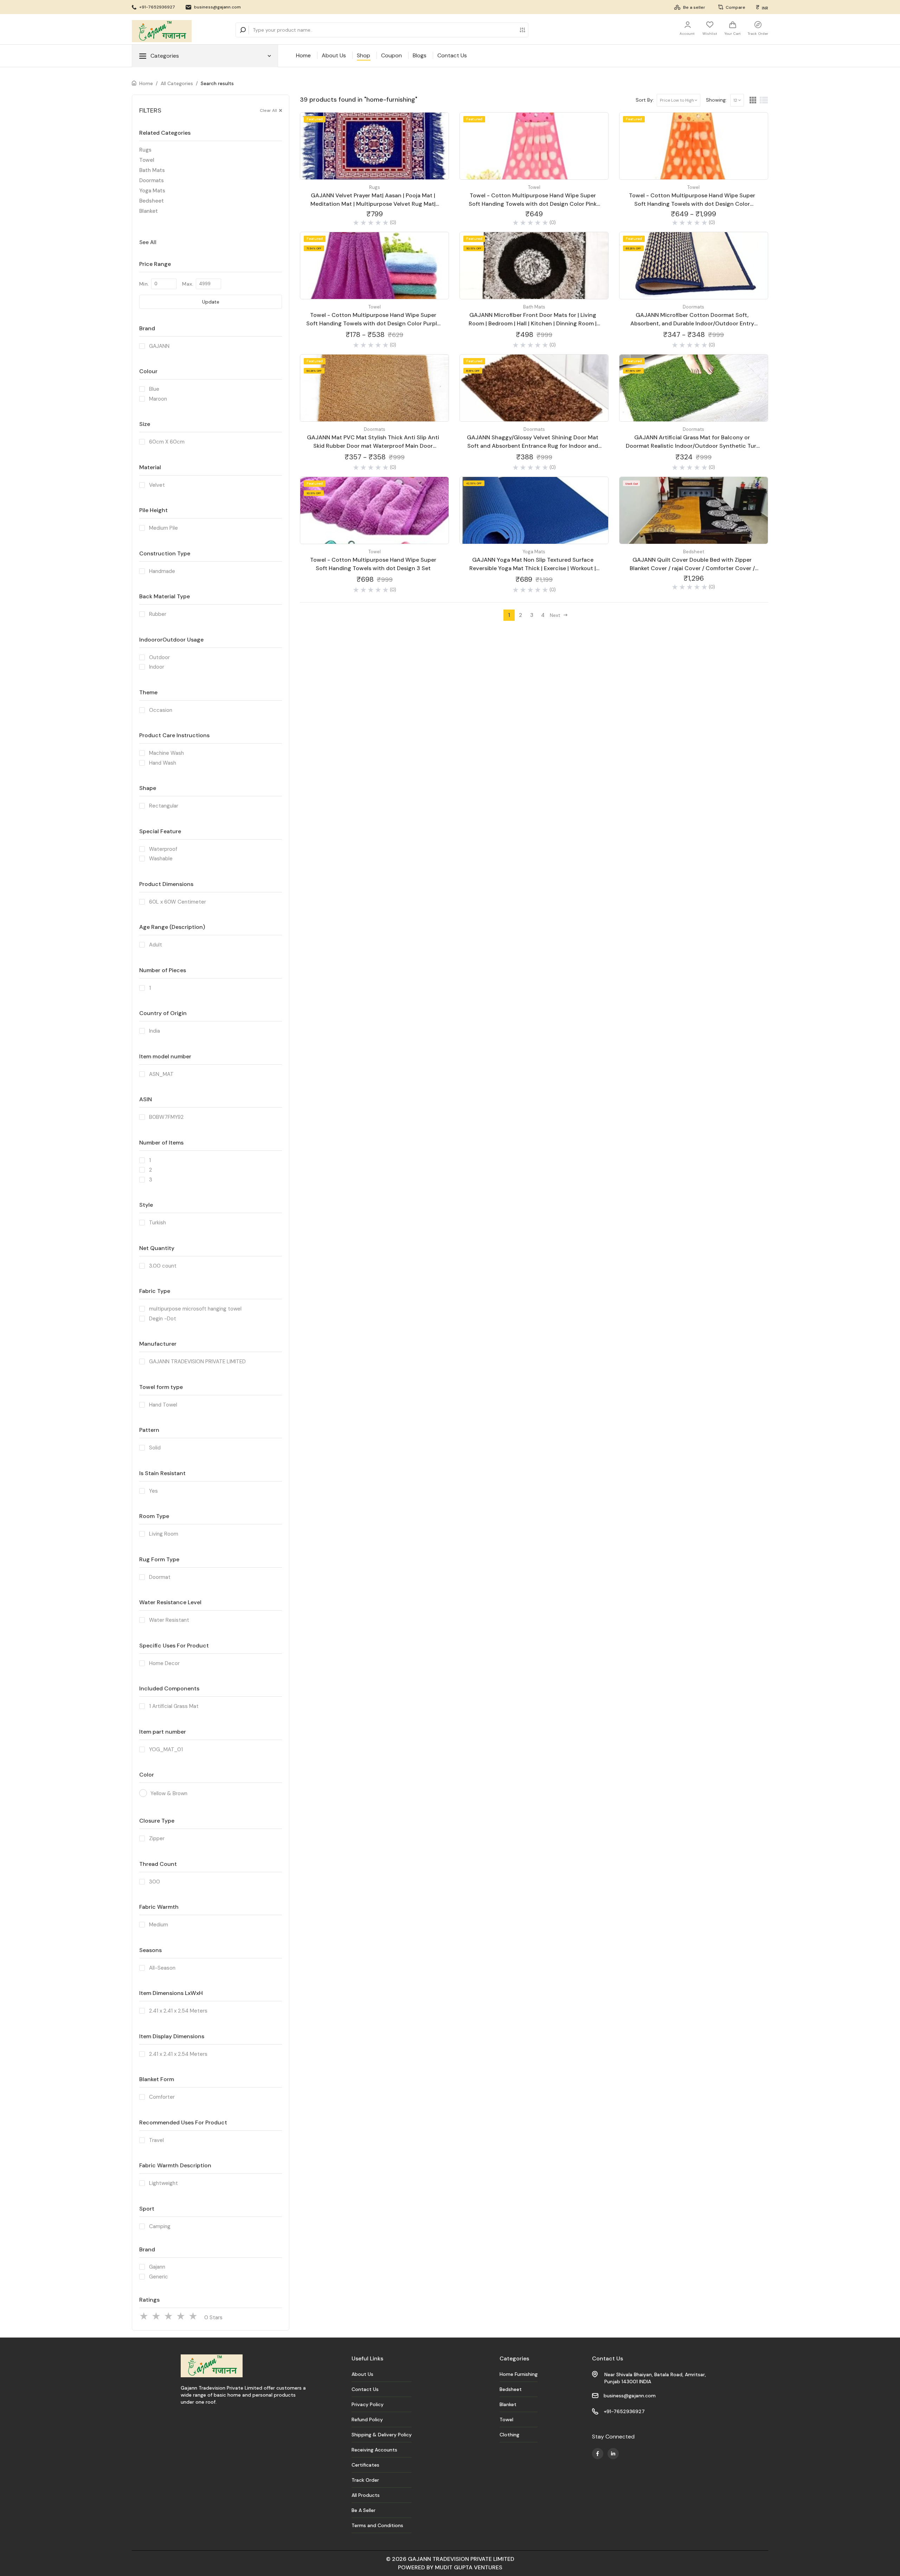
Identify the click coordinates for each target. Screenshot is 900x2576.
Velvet (157, 485)
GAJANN (159, 346)
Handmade (162, 571)
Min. (144, 284)
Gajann (157, 2267)
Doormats (152, 180)
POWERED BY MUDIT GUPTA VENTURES (450, 2567)
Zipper (157, 1838)
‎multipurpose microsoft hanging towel (195, 1309)
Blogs (420, 55)
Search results (217, 83)
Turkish (157, 1223)
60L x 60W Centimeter (178, 902)
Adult (156, 945)
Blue (154, 389)
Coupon (391, 55)
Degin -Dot (163, 1319)
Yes (153, 1491)
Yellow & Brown (169, 1793)
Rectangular (164, 806)
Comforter (162, 2097)
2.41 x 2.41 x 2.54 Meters (178, 2011)
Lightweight (163, 2183)
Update (211, 302)
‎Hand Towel (163, 1405)
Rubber (158, 614)
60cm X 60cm (167, 442)
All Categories (177, 83)
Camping (160, 2226)
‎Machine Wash (166, 753)
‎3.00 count (163, 1266)
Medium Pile (163, 528)
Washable (161, 859)
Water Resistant (169, 1620)
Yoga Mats (152, 191)
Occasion (161, 710)
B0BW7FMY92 (166, 1117)
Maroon (158, 399)
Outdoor (159, 657)
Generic (159, 2277)
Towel (147, 160)
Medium (159, 1925)
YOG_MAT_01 (166, 1749)
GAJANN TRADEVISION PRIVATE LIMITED (197, 1362)
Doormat (160, 1577)
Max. (188, 284)
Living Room (164, 1534)
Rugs (145, 150)
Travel (156, 2140)
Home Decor (164, 1663)
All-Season (162, 1968)
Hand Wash (163, 763)
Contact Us (452, 55)
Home (303, 55)
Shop (364, 55)
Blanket (149, 211)
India (155, 1031)
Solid (155, 1448)
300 (155, 1882)
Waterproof (163, 849)
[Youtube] (598, 2454)
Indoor (157, 667)
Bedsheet (152, 201)
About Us (334, 55)
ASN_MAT (161, 1074)
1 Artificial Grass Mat (174, 1706)
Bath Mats (152, 170)
